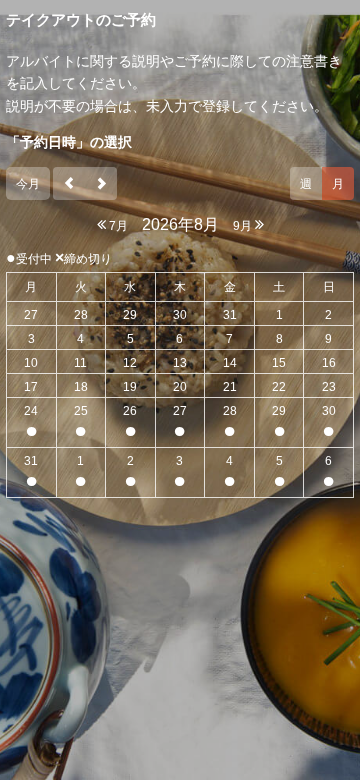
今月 (28, 184)
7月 (117, 226)
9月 (244, 226)
